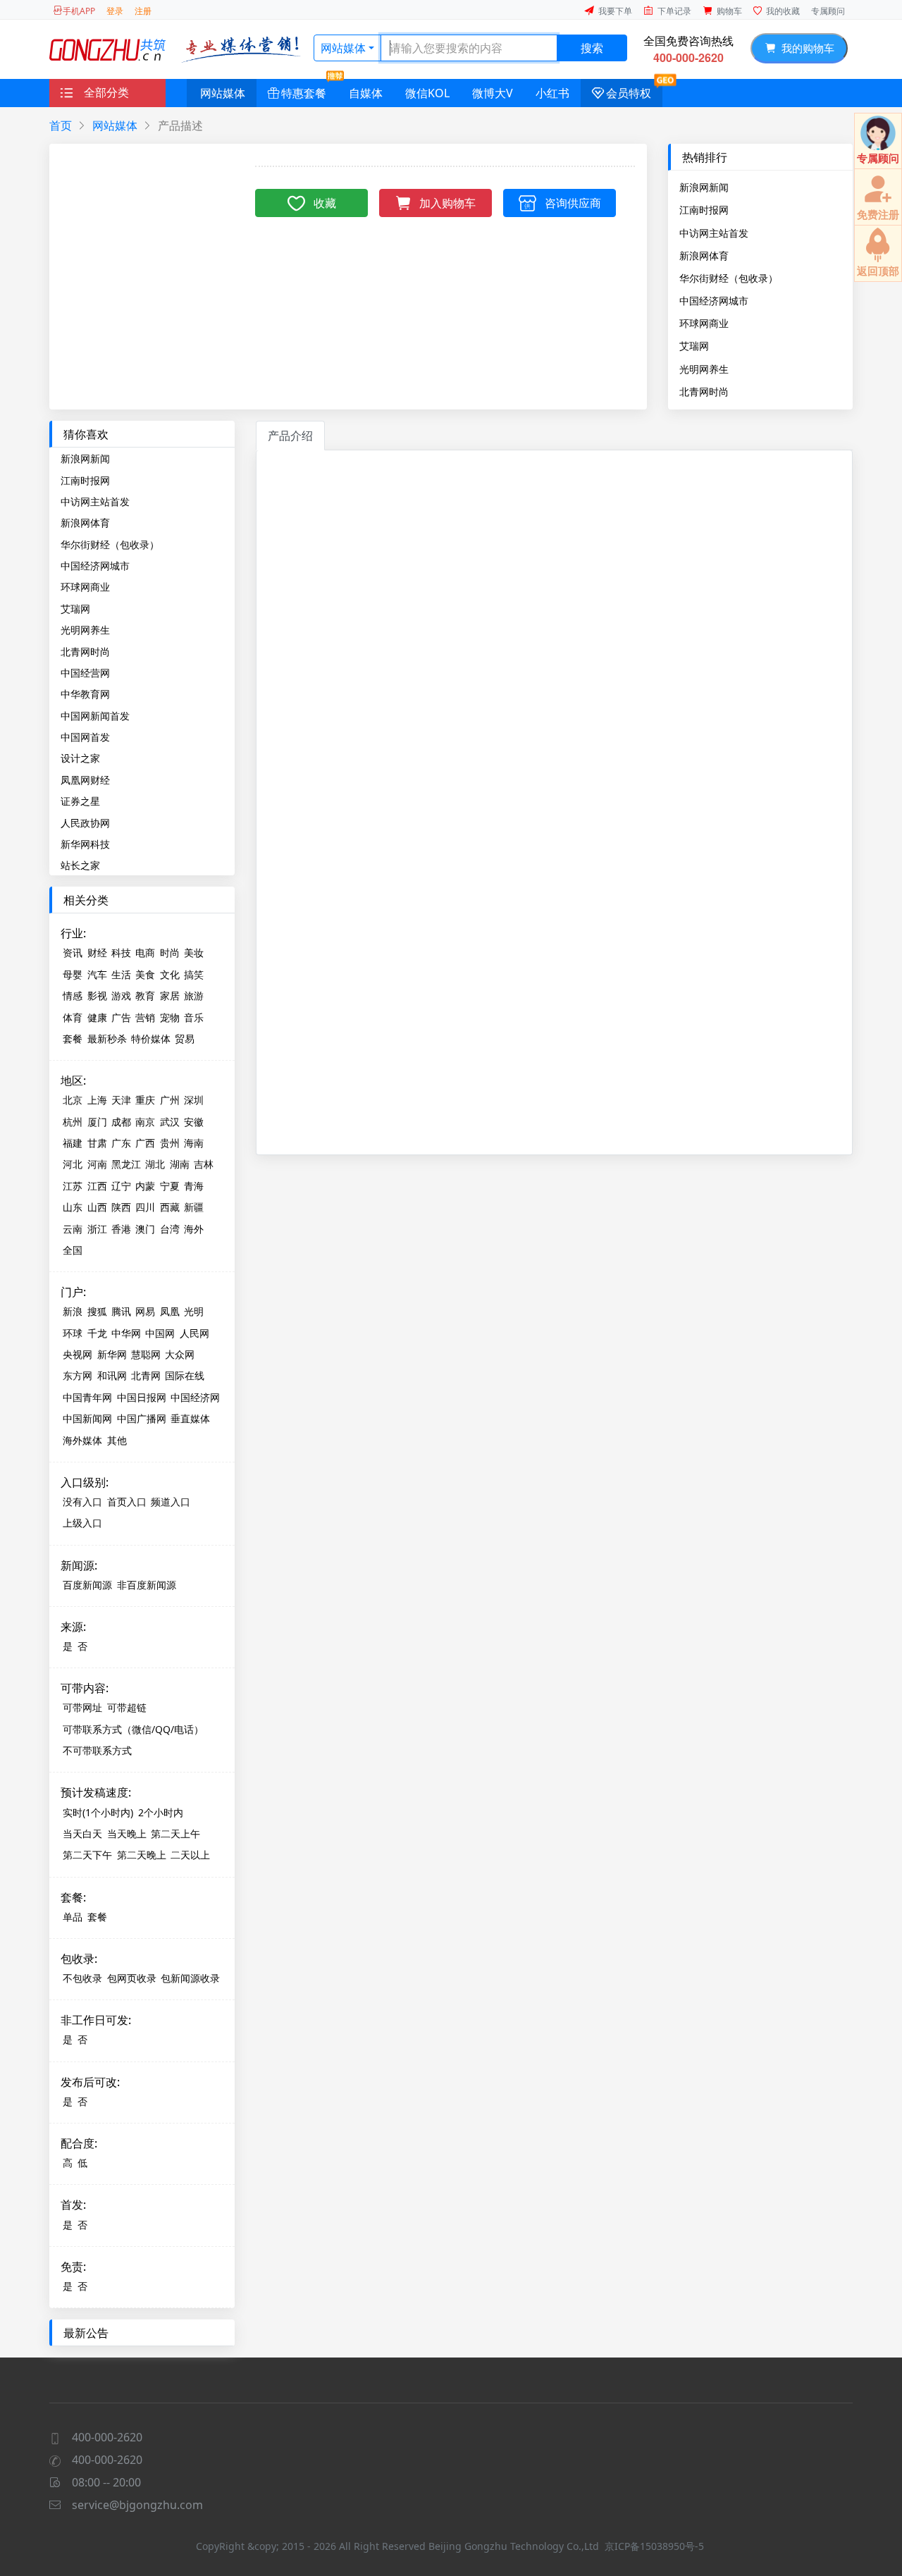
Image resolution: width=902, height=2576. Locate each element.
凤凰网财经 (85, 780)
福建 (73, 1143)
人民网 (194, 1333)
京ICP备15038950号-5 (654, 2546)
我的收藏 (783, 11)
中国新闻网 (87, 1418)
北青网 (146, 1375)
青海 (194, 1186)
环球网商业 (704, 323)
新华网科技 (85, 844)
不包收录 (82, 1978)
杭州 (73, 1122)
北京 (73, 1100)
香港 (121, 1229)
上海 (97, 1100)
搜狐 (97, 1311)
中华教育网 (85, 694)
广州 (170, 1100)
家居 (170, 996)
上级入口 (82, 1523)
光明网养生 (704, 369)
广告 (121, 1017)
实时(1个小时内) (98, 1812)
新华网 (112, 1354)
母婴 (73, 974)
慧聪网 (146, 1354)
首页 (61, 125)
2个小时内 (161, 1812)
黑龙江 (126, 1164)
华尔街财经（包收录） (729, 278)
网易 (145, 1311)
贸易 (185, 1039)
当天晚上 (127, 1834)
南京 (145, 1122)
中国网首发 (85, 737)
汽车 (97, 974)
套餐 (73, 1039)
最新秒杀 (107, 1039)
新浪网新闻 (704, 187)
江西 (97, 1186)
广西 (145, 1143)
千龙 (97, 1333)
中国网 (160, 1333)
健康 (97, 1017)
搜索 (592, 48)
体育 (73, 1017)
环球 (73, 1333)
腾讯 (121, 1311)
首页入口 (127, 1502)
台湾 (170, 1229)
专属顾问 (828, 11)
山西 (97, 1207)
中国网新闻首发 (95, 716)
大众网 (180, 1354)
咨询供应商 (573, 203)
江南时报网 (704, 209)
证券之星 (80, 801)
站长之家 (80, 865)
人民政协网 (85, 823)
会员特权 (629, 93)
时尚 (170, 953)
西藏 (170, 1207)
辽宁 (121, 1186)
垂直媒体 (190, 1418)
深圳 (194, 1100)
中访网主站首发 (714, 233)
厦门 (97, 1122)
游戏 (121, 996)
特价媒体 (151, 1039)
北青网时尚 (704, 391)
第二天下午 (87, 1855)
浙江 (97, 1229)
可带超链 (127, 1707)
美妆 (194, 953)
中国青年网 (87, 1397)
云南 (73, 1229)
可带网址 (82, 1707)
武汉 (170, 1122)
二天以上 (190, 1855)
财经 (97, 953)
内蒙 (145, 1186)
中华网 (126, 1333)
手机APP (79, 11)
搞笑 (194, 974)
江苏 (73, 1186)
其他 (117, 1440)
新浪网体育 (704, 255)
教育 (145, 996)
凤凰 (170, 1311)
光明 (194, 1311)
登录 (115, 11)
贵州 (170, 1143)
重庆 (145, 1100)
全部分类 (106, 92)
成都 (121, 1122)
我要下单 (615, 11)
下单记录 (674, 11)
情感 (73, 996)
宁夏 (170, 1186)
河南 (97, 1164)
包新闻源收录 (190, 1978)
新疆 (194, 1207)
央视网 (78, 1354)
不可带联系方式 (97, 1750)
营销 (145, 1017)
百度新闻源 (87, 1585)
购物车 (729, 11)
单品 (73, 1917)
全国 (73, 1250)
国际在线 (185, 1375)
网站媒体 (343, 48)
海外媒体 (82, 1440)
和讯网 (112, 1375)
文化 (170, 974)
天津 (121, 1100)
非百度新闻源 (147, 1585)
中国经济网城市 (714, 300)
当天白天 (82, 1834)
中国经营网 (85, 673)
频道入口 (171, 1502)
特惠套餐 (304, 93)
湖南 (180, 1164)
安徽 (194, 1122)
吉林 (204, 1164)
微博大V (493, 93)
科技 (121, 953)
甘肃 (97, 1143)
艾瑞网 (694, 345)
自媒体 (366, 93)
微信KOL (427, 93)
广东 (121, 1143)
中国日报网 (142, 1397)
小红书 (552, 93)
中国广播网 (142, 1418)
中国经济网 (195, 1397)
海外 (194, 1229)
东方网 (78, 1375)
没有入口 (82, 1502)
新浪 (73, 1311)
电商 (145, 953)
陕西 (121, 1207)
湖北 (155, 1164)
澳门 (145, 1229)
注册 (143, 11)
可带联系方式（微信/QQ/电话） (133, 1729)
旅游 (194, 996)
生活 (121, 974)
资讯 (73, 953)
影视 (97, 996)
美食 (145, 974)
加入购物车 (447, 203)
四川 (145, 1207)
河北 (73, 1164)
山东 (73, 1207)
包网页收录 (132, 1978)
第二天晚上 (142, 1855)
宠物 (170, 1017)
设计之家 (80, 758)
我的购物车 (805, 48)
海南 (194, 1143)
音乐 (194, 1017)
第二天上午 (175, 1834)
